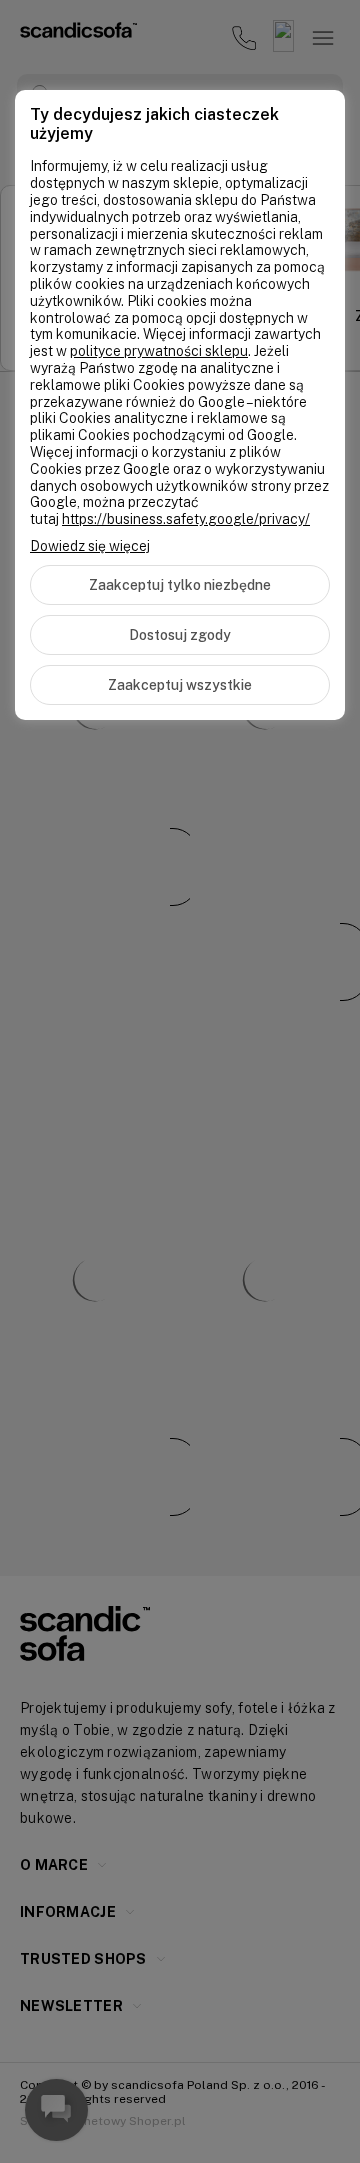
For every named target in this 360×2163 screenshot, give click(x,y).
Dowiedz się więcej (90, 546)
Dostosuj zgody (180, 635)
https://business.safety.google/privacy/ (186, 519)
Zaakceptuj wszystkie (180, 685)
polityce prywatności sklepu (159, 351)
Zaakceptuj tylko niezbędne (180, 585)
